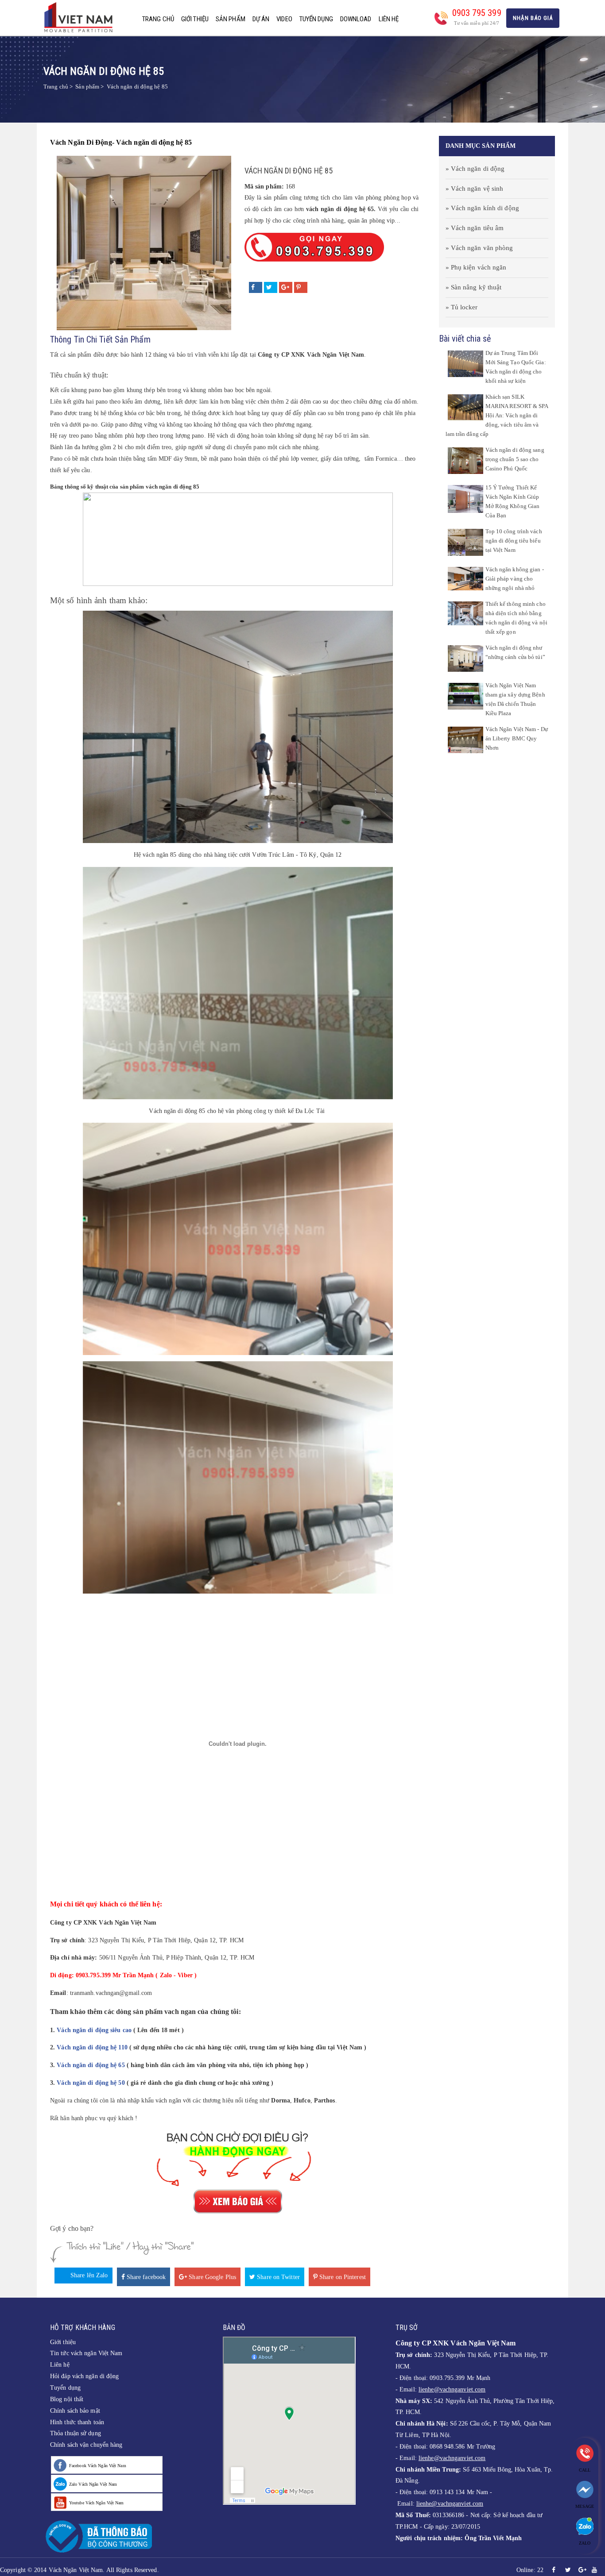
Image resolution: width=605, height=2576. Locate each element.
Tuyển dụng (316, 19)
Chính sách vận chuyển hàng (86, 2445)
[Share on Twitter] (271, 287)
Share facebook (145, 2277)
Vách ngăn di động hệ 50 (91, 2083)
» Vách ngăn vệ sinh (475, 189)
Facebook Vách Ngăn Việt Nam (98, 2466)
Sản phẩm (231, 19)
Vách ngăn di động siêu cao (94, 2030)
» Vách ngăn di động (475, 169)
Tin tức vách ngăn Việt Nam (86, 2353)
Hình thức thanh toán (77, 2422)
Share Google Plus (211, 2277)
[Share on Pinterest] (301, 287)
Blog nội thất (67, 2399)
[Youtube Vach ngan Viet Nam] (594, 2570)
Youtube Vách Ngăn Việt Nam (97, 2503)
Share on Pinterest (342, 2277)
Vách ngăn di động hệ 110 (92, 2047)
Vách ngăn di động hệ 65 (91, 2065)
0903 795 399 (477, 13)
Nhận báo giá (533, 18)
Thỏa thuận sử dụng (76, 2433)
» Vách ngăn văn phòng (479, 248)
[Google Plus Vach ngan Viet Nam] (582, 2570)
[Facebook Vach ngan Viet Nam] (554, 2570)
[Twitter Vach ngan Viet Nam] (568, 2570)
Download (356, 19)
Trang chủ (158, 19)
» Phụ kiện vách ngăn (476, 267)
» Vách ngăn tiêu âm (475, 228)
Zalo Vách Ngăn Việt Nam (93, 2484)
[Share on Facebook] (256, 287)
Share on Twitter (277, 2277)
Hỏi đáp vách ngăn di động (85, 2376)
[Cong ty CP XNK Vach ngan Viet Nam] (81, 17)
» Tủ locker (462, 307)
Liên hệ (389, 19)
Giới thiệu (195, 19)
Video (284, 19)
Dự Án (261, 19)
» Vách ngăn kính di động (482, 208)
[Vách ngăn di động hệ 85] (144, 242)
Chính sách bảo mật (75, 2411)
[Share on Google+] (286, 287)
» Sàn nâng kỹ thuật (474, 287)
